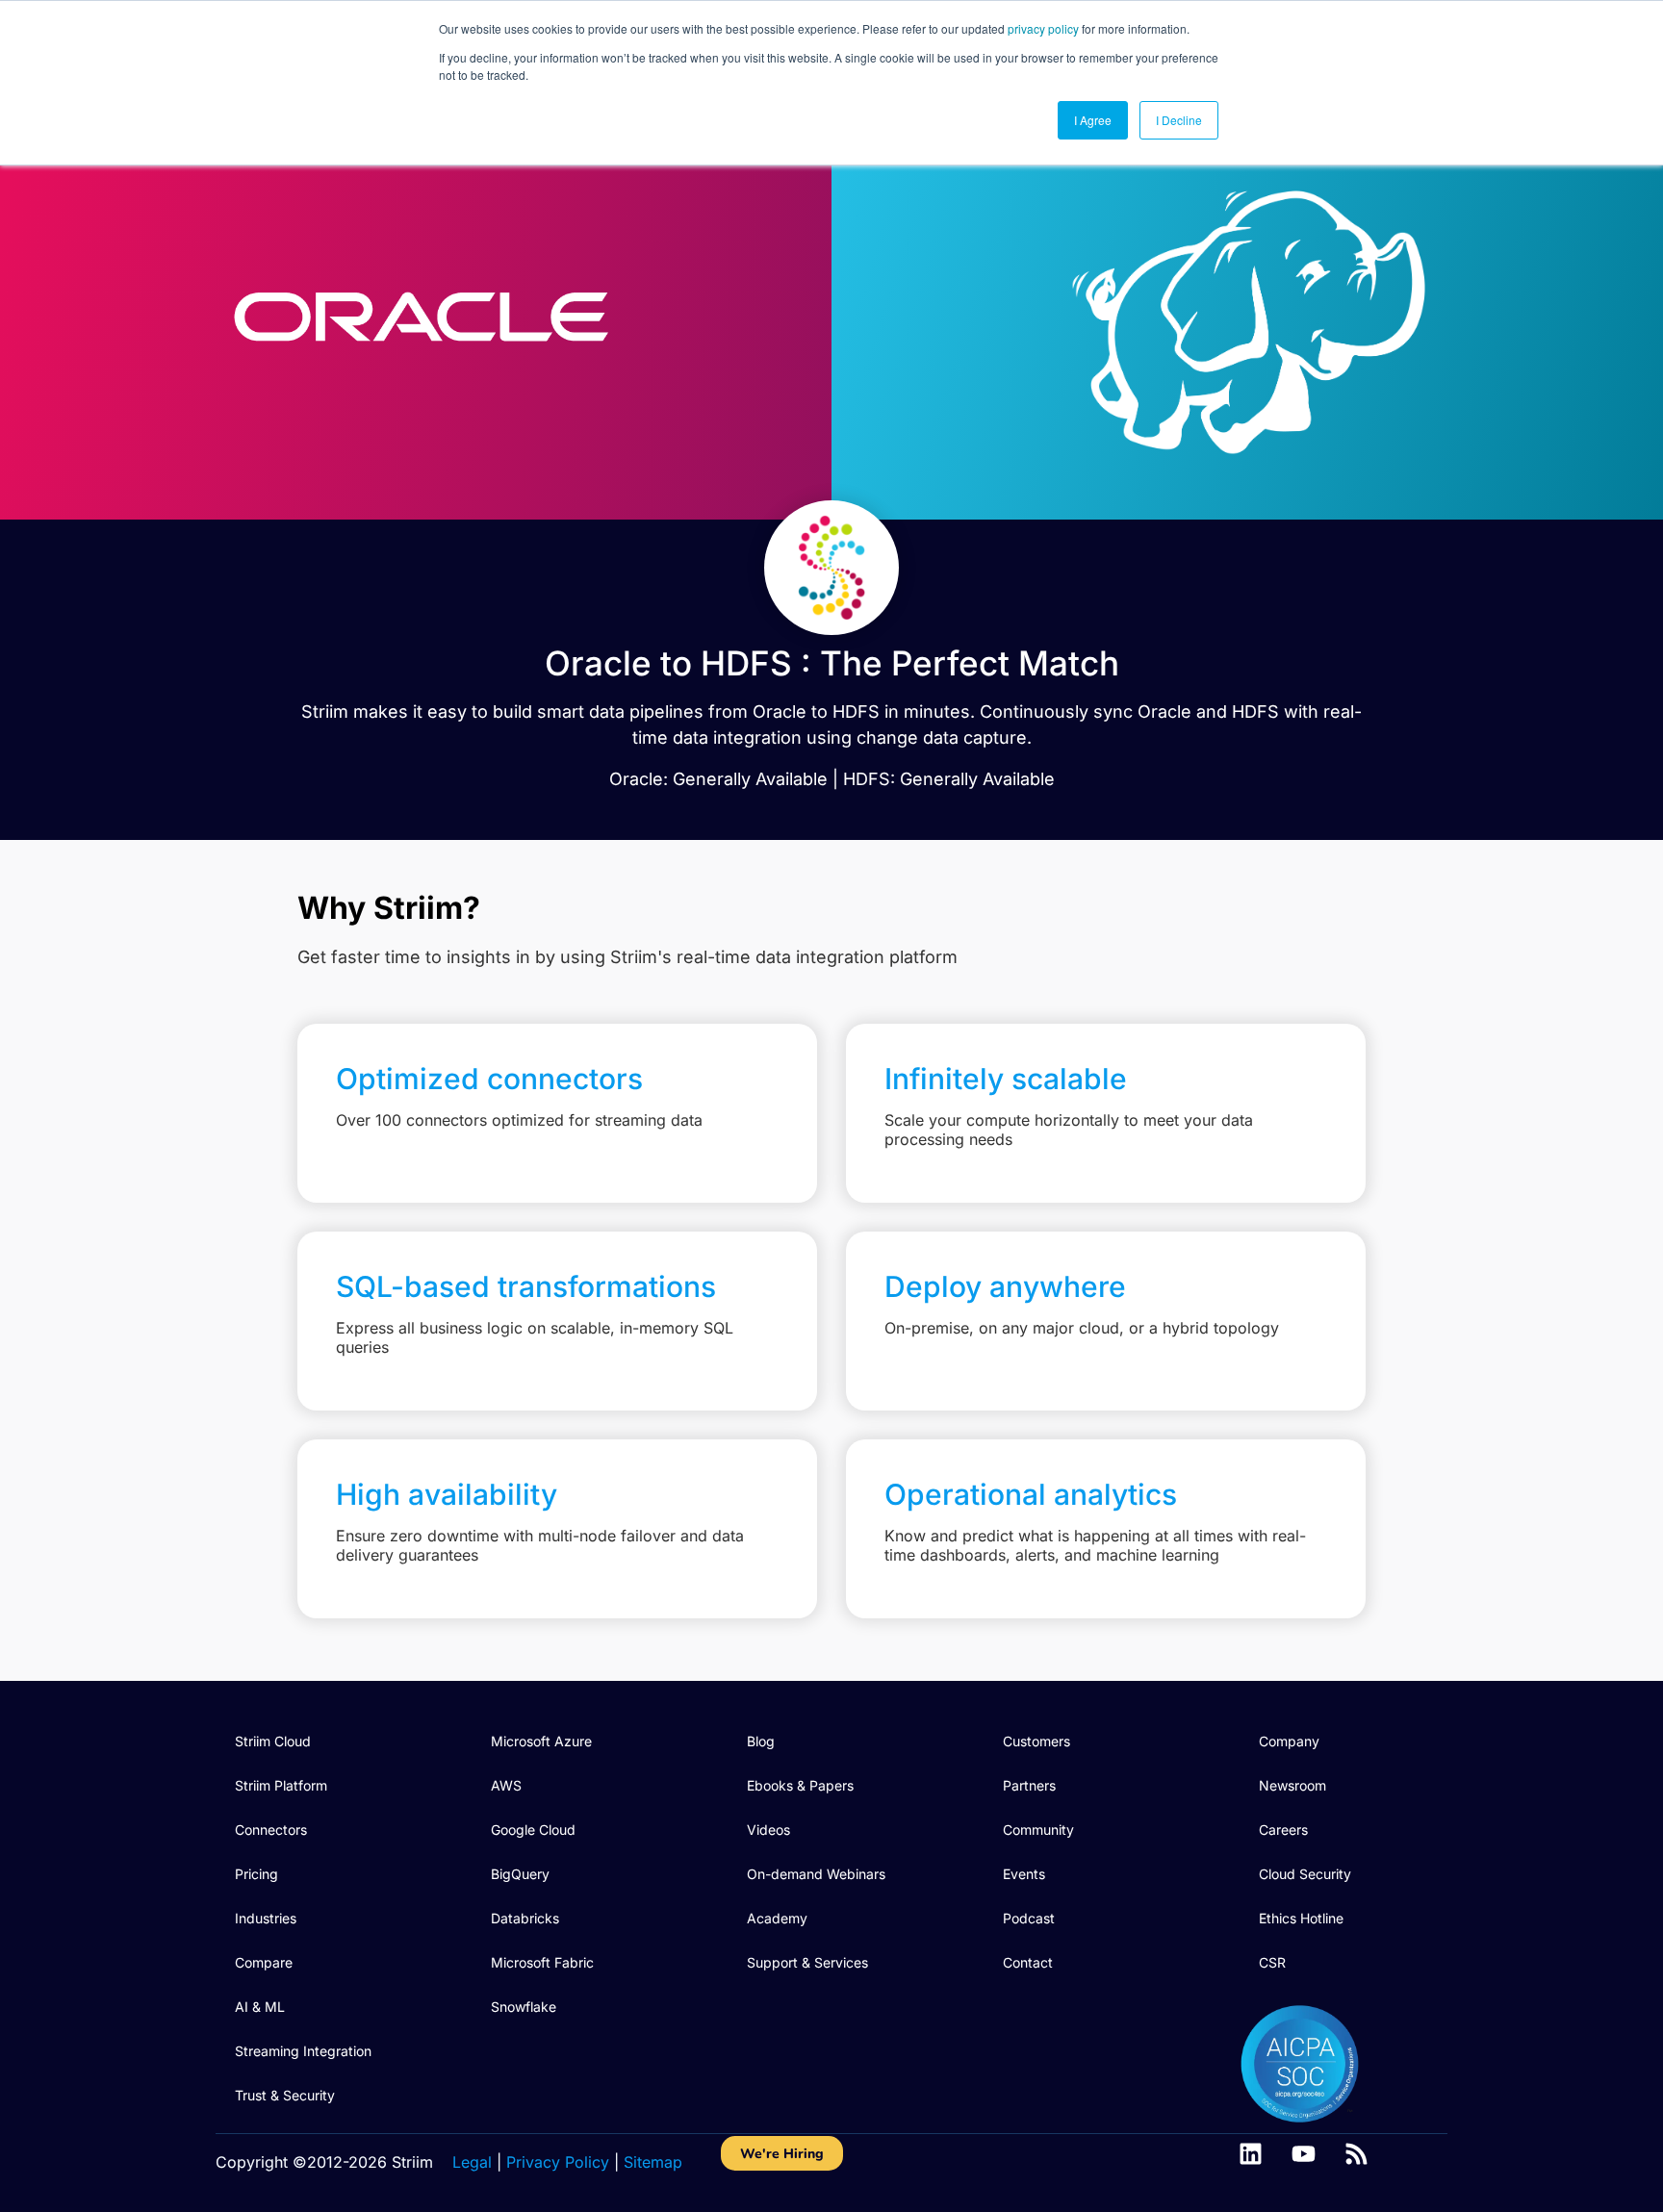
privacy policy (1043, 28)
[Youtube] (1304, 2154)
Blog (761, 1741)
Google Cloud (533, 1830)
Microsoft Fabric (542, 1962)
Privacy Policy (558, 2162)
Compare (264, 1962)
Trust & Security (285, 2095)
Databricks (525, 1918)
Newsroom (1292, 1785)
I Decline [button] (1179, 120)
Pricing (256, 1874)
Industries (266, 1918)
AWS (506, 1785)
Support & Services (807, 1962)
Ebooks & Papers (800, 1785)
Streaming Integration (303, 2051)
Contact (1028, 1962)
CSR (1272, 1962)
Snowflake (524, 2007)
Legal (472, 2162)
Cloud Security (1305, 1874)
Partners (1029, 1785)
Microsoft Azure (541, 1741)
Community (1038, 1830)
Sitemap (653, 2162)
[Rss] (1356, 2154)
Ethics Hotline (1301, 1918)
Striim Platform (281, 1785)
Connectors (271, 1830)
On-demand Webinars (816, 1874)
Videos (768, 1830)
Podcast (1029, 1918)
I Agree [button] (1093, 120)
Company (1289, 1741)
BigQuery (520, 1874)
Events (1024, 1874)
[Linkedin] (1251, 2154)
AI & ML (260, 2007)
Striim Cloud (273, 1741)
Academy (777, 1918)
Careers (1283, 1830)
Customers (1036, 1741)
